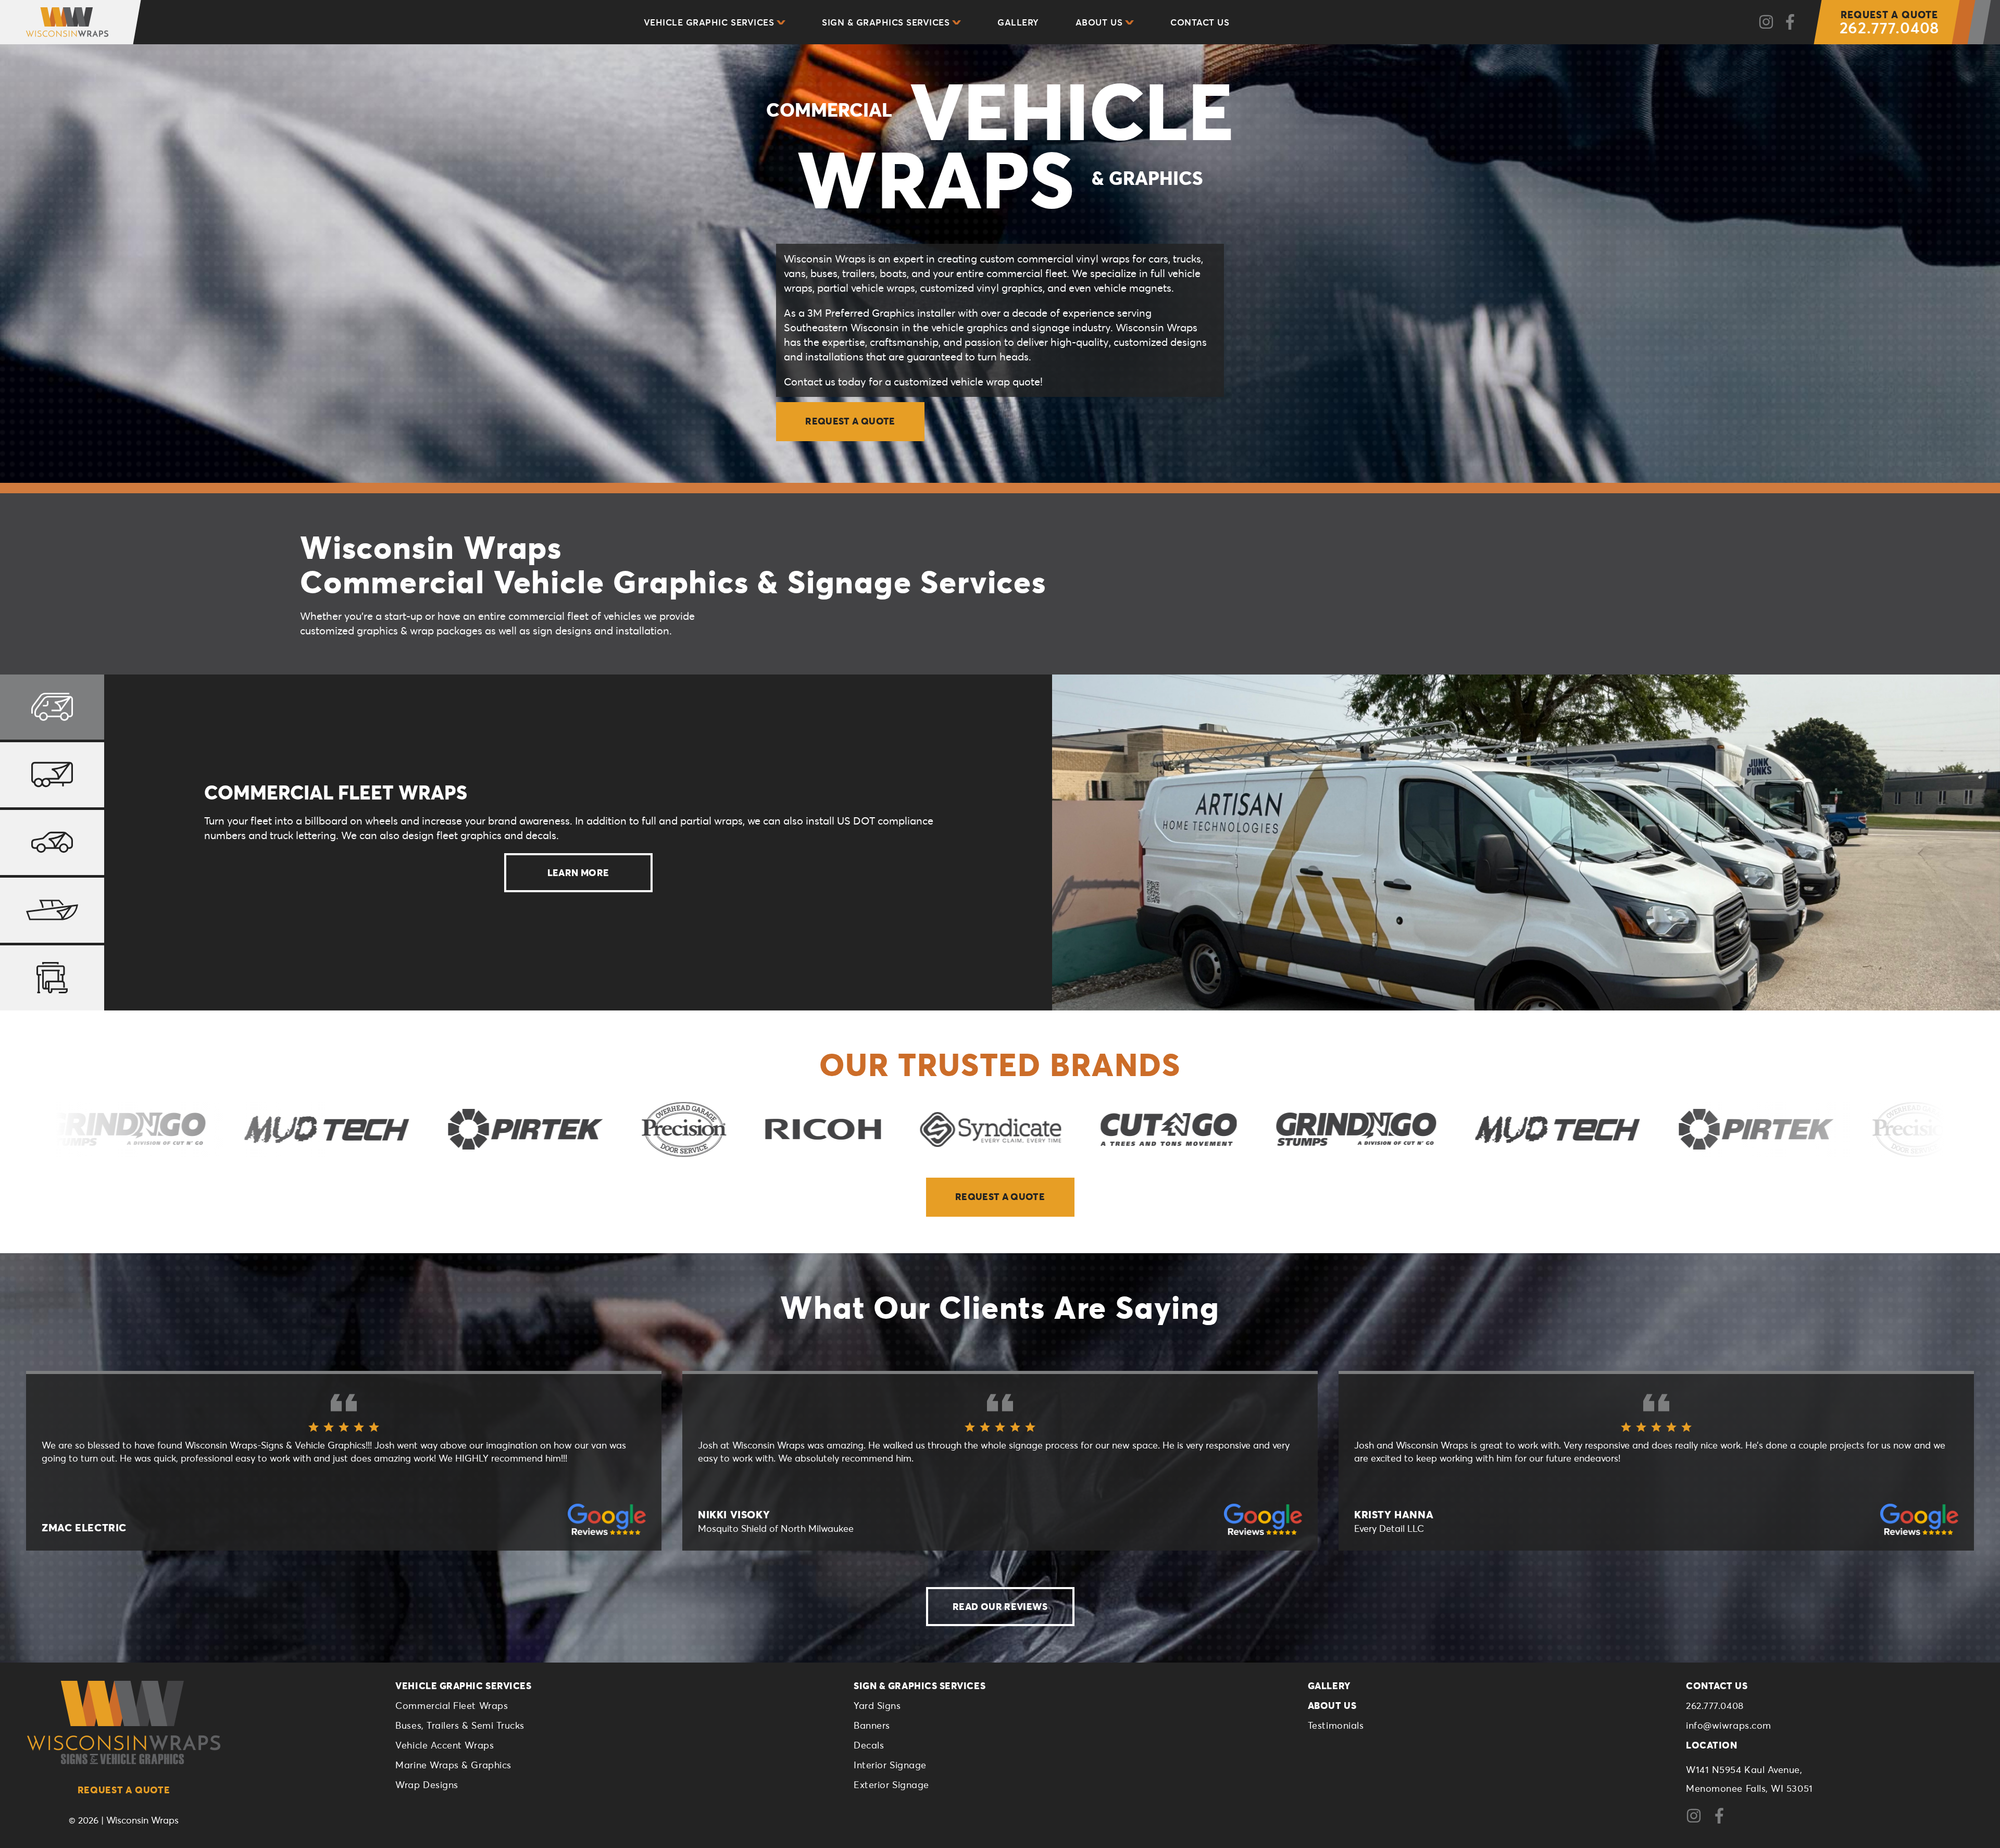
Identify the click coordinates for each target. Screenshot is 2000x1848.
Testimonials (1336, 1725)
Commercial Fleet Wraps (452, 1705)
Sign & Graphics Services (886, 22)
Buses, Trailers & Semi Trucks (460, 1725)
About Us (1099, 22)
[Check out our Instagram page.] (1766, 22)
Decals (869, 1745)
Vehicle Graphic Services (709, 22)
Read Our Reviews (1000, 1606)
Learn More (578, 872)
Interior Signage (890, 1765)
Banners (872, 1725)
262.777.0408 (1890, 23)
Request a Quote (850, 421)
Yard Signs (877, 1705)
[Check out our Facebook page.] (1790, 22)
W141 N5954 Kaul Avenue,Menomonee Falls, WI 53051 (1749, 1779)
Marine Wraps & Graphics (453, 1765)
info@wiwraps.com (1729, 1725)
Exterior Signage (891, 1784)
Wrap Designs (427, 1784)
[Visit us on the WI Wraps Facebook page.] (1723, 1820)
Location (1711, 1745)
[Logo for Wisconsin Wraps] (59, 22)
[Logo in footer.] (124, 1722)
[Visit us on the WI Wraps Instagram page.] (1698, 1820)
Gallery (1018, 22)
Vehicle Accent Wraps (445, 1745)
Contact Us (1200, 22)
